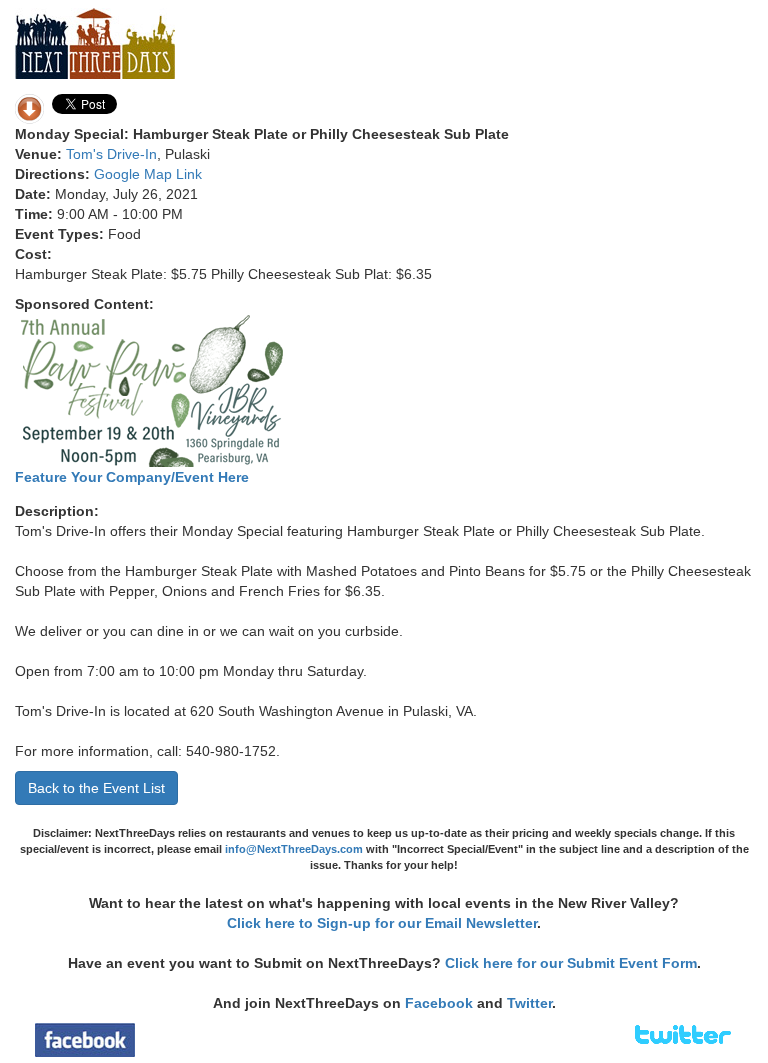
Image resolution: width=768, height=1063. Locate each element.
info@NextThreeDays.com (294, 849)
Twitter (529, 1003)
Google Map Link (148, 174)
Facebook (439, 1003)
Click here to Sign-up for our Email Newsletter (382, 923)
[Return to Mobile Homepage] (95, 42)
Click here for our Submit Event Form (571, 963)
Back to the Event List (96, 788)
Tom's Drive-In (111, 154)
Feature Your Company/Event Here (132, 477)
